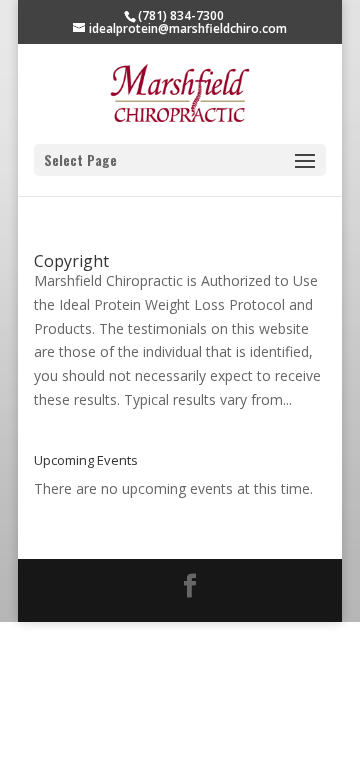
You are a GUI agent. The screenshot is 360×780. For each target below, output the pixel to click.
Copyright (71, 261)
